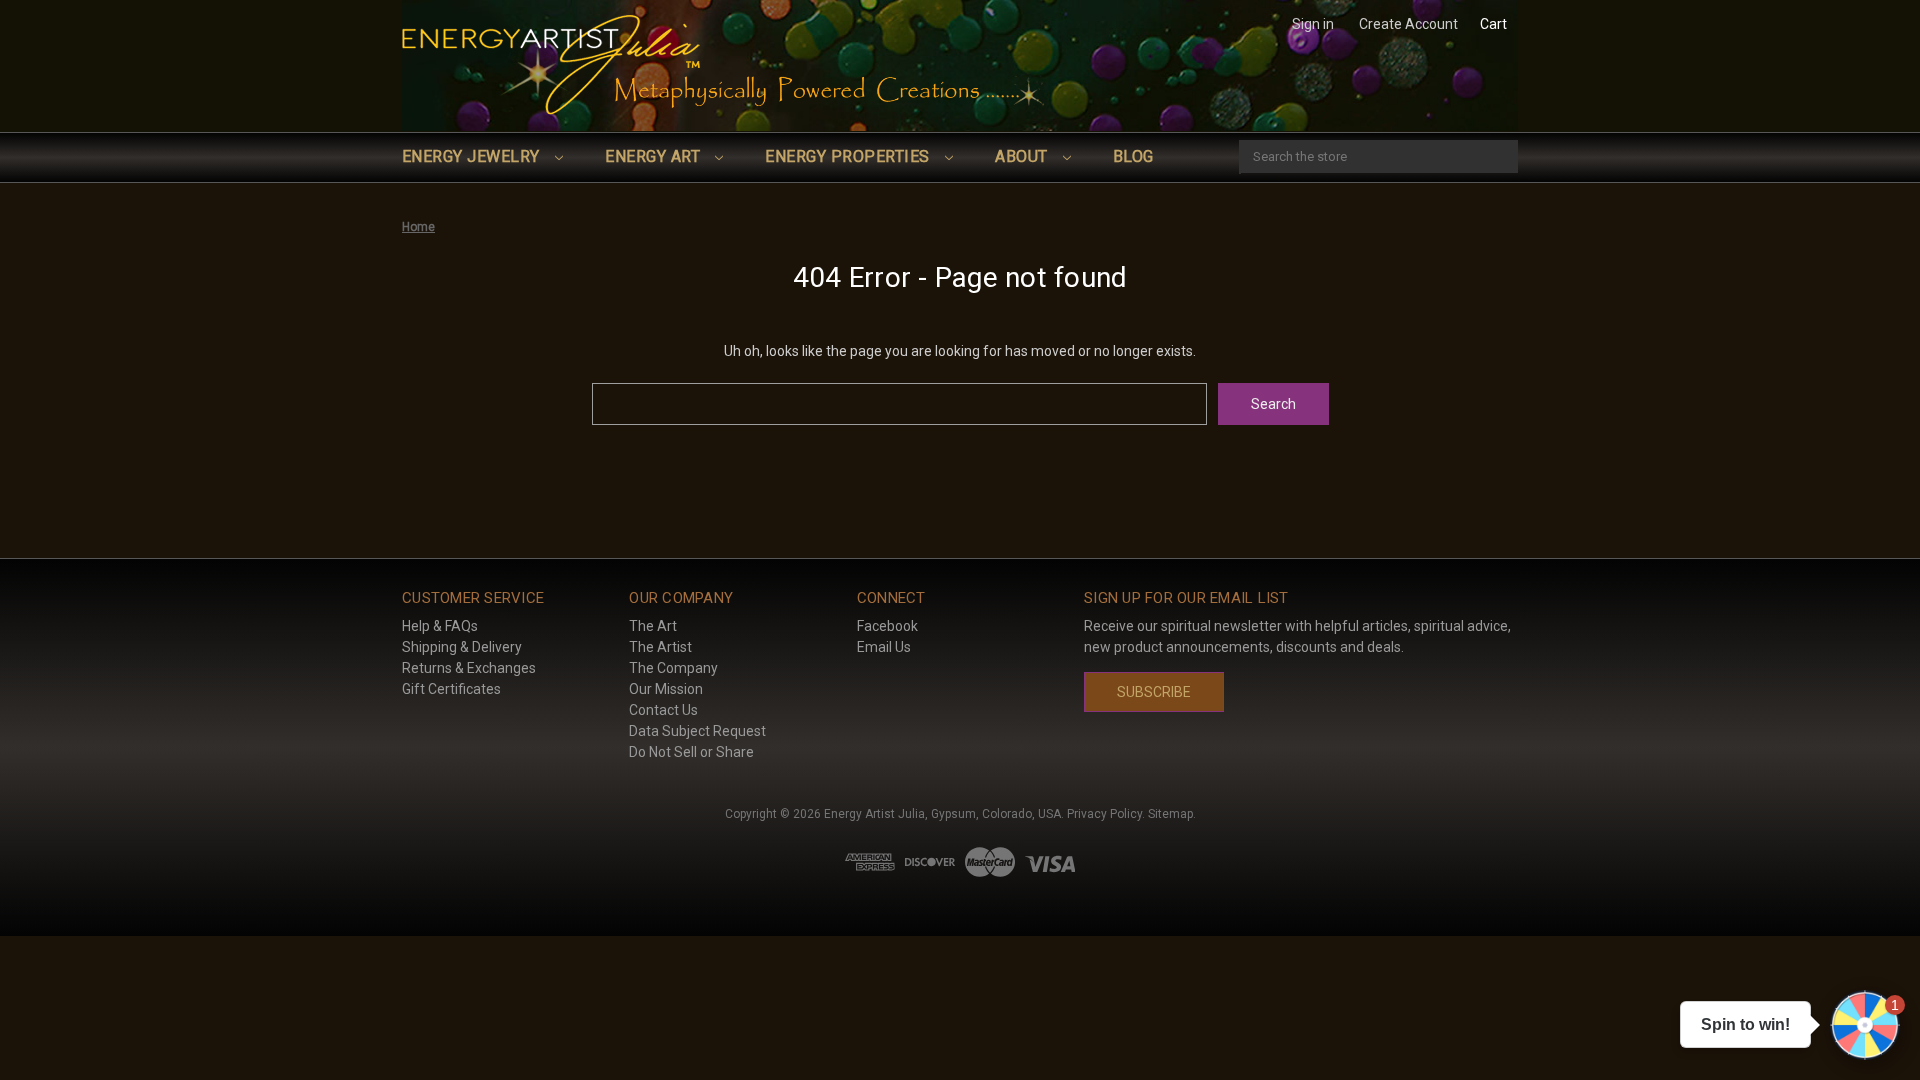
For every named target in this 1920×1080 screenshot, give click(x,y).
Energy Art (654, 156)
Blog (1133, 156)
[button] (1865, 1025)
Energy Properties (849, 156)
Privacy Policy (1104, 814)
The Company (673, 668)
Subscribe (1154, 692)
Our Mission (666, 689)
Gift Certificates (451, 689)
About (1023, 156)
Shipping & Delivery (462, 647)
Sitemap (1170, 814)
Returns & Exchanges (469, 668)
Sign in (1313, 24)
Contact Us (663, 710)
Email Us (884, 647)
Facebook (887, 626)
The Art (653, 626)
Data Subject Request (697, 731)
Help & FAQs (440, 626)
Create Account (1408, 24)
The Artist (660, 647)
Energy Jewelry (473, 156)
